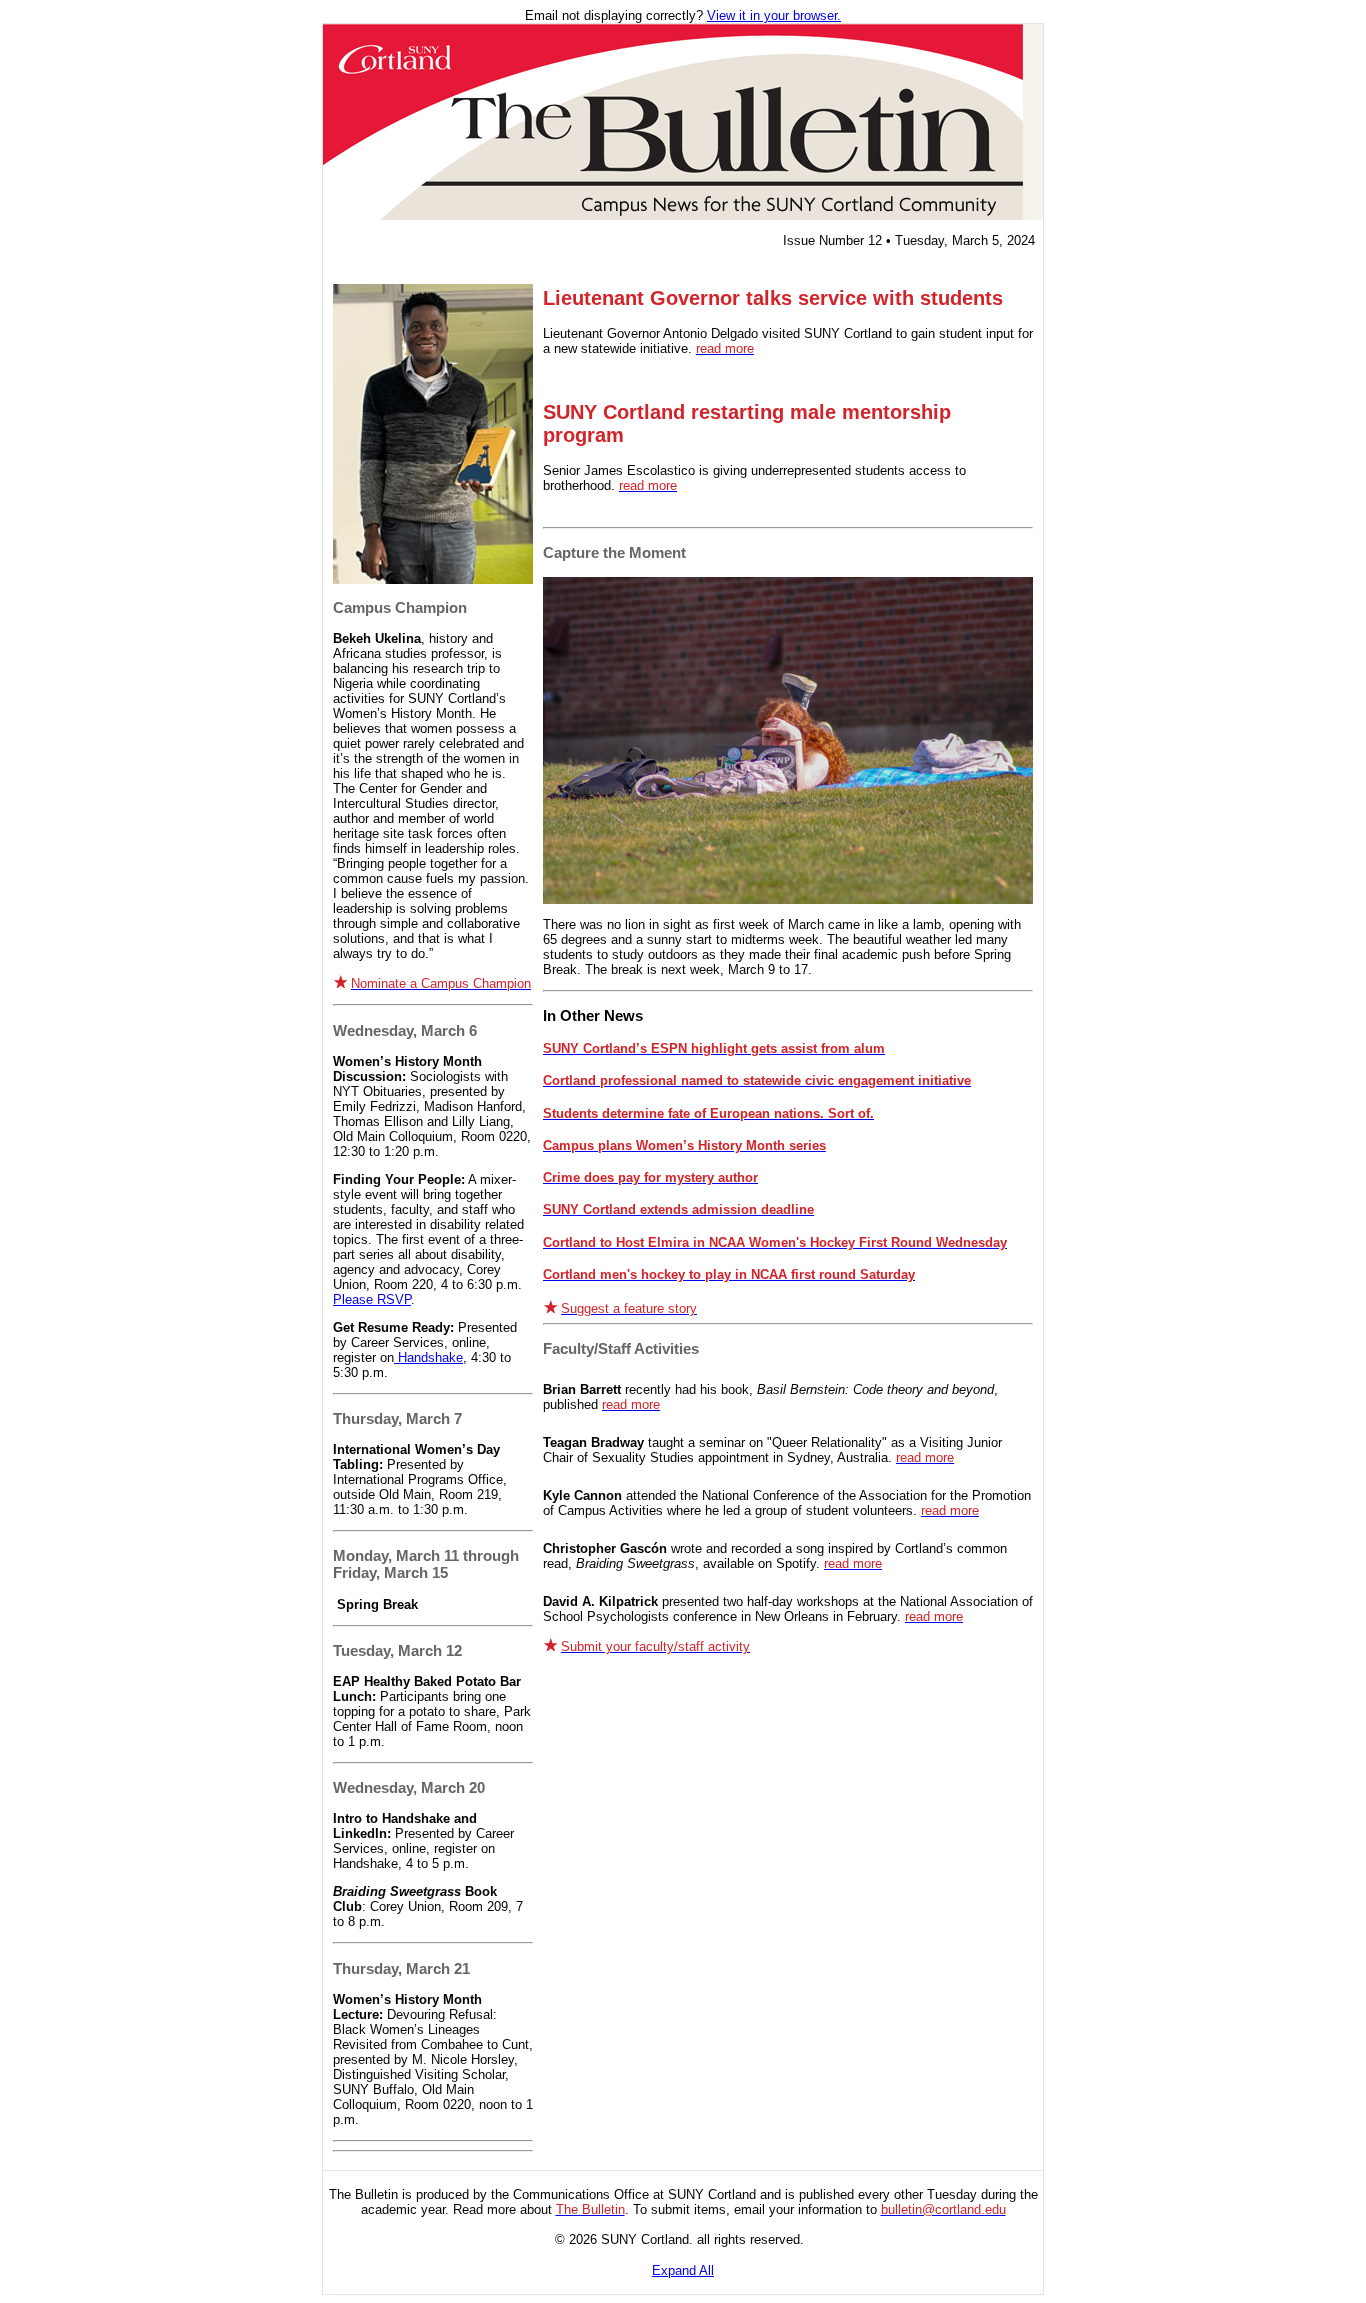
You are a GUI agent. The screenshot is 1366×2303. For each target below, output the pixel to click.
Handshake (428, 1357)
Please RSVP (372, 1299)
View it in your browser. (774, 15)
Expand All (683, 2270)
